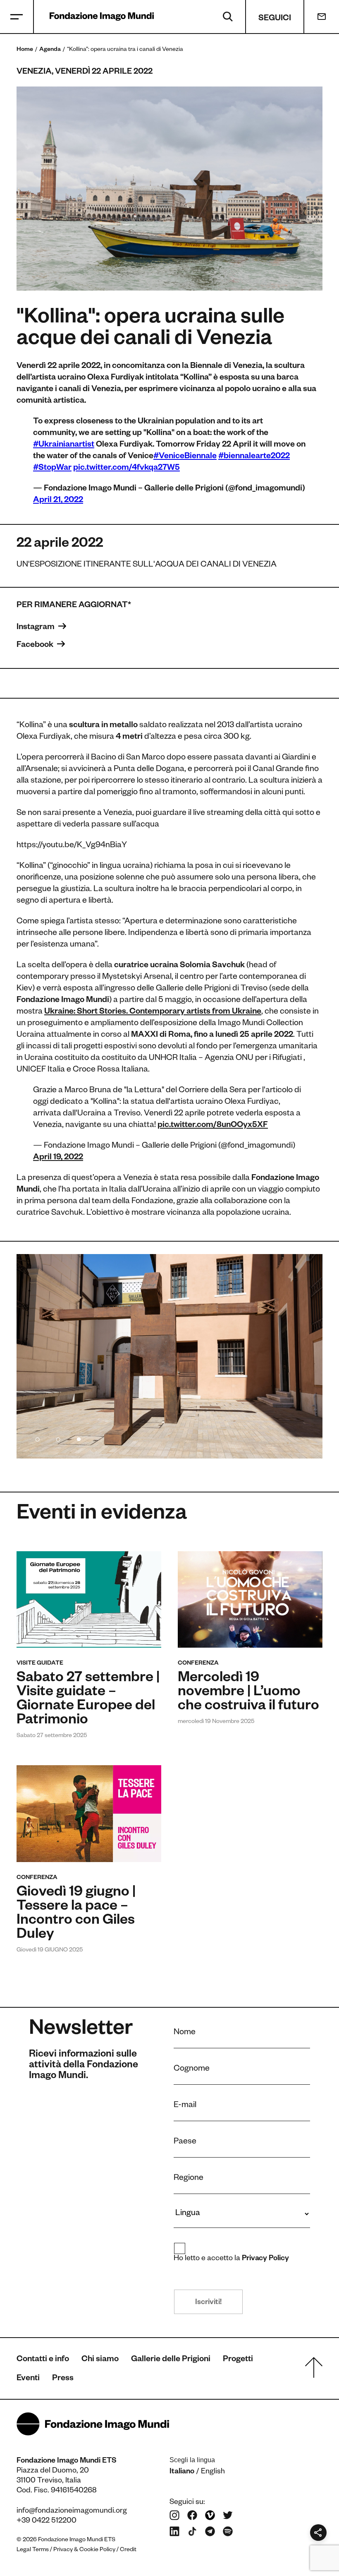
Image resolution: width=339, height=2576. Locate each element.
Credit (128, 2550)
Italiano (182, 2472)
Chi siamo (100, 2360)
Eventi (28, 2379)
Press (63, 2379)
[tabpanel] (169, 1356)
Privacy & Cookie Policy (84, 2550)
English (213, 2472)
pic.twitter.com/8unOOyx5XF (213, 1126)
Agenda (50, 50)
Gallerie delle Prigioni (171, 2360)
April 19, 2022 (58, 1158)
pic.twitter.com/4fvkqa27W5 (127, 469)
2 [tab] (58, 1438)
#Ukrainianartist (64, 445)
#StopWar (52, 469)
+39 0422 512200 (47, 2521)
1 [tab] (37, 1438)
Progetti (238, 2360)
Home (25, 50)
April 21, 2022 (58, 501)
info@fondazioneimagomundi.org (72, 2511)
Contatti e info (43, 2360)
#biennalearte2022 (254, 457)
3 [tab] (79, 1438)
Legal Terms (33, 2550)
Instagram (36, 628)
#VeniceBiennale (185, 457)
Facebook (36, 646)
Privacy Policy (266, 2259)
